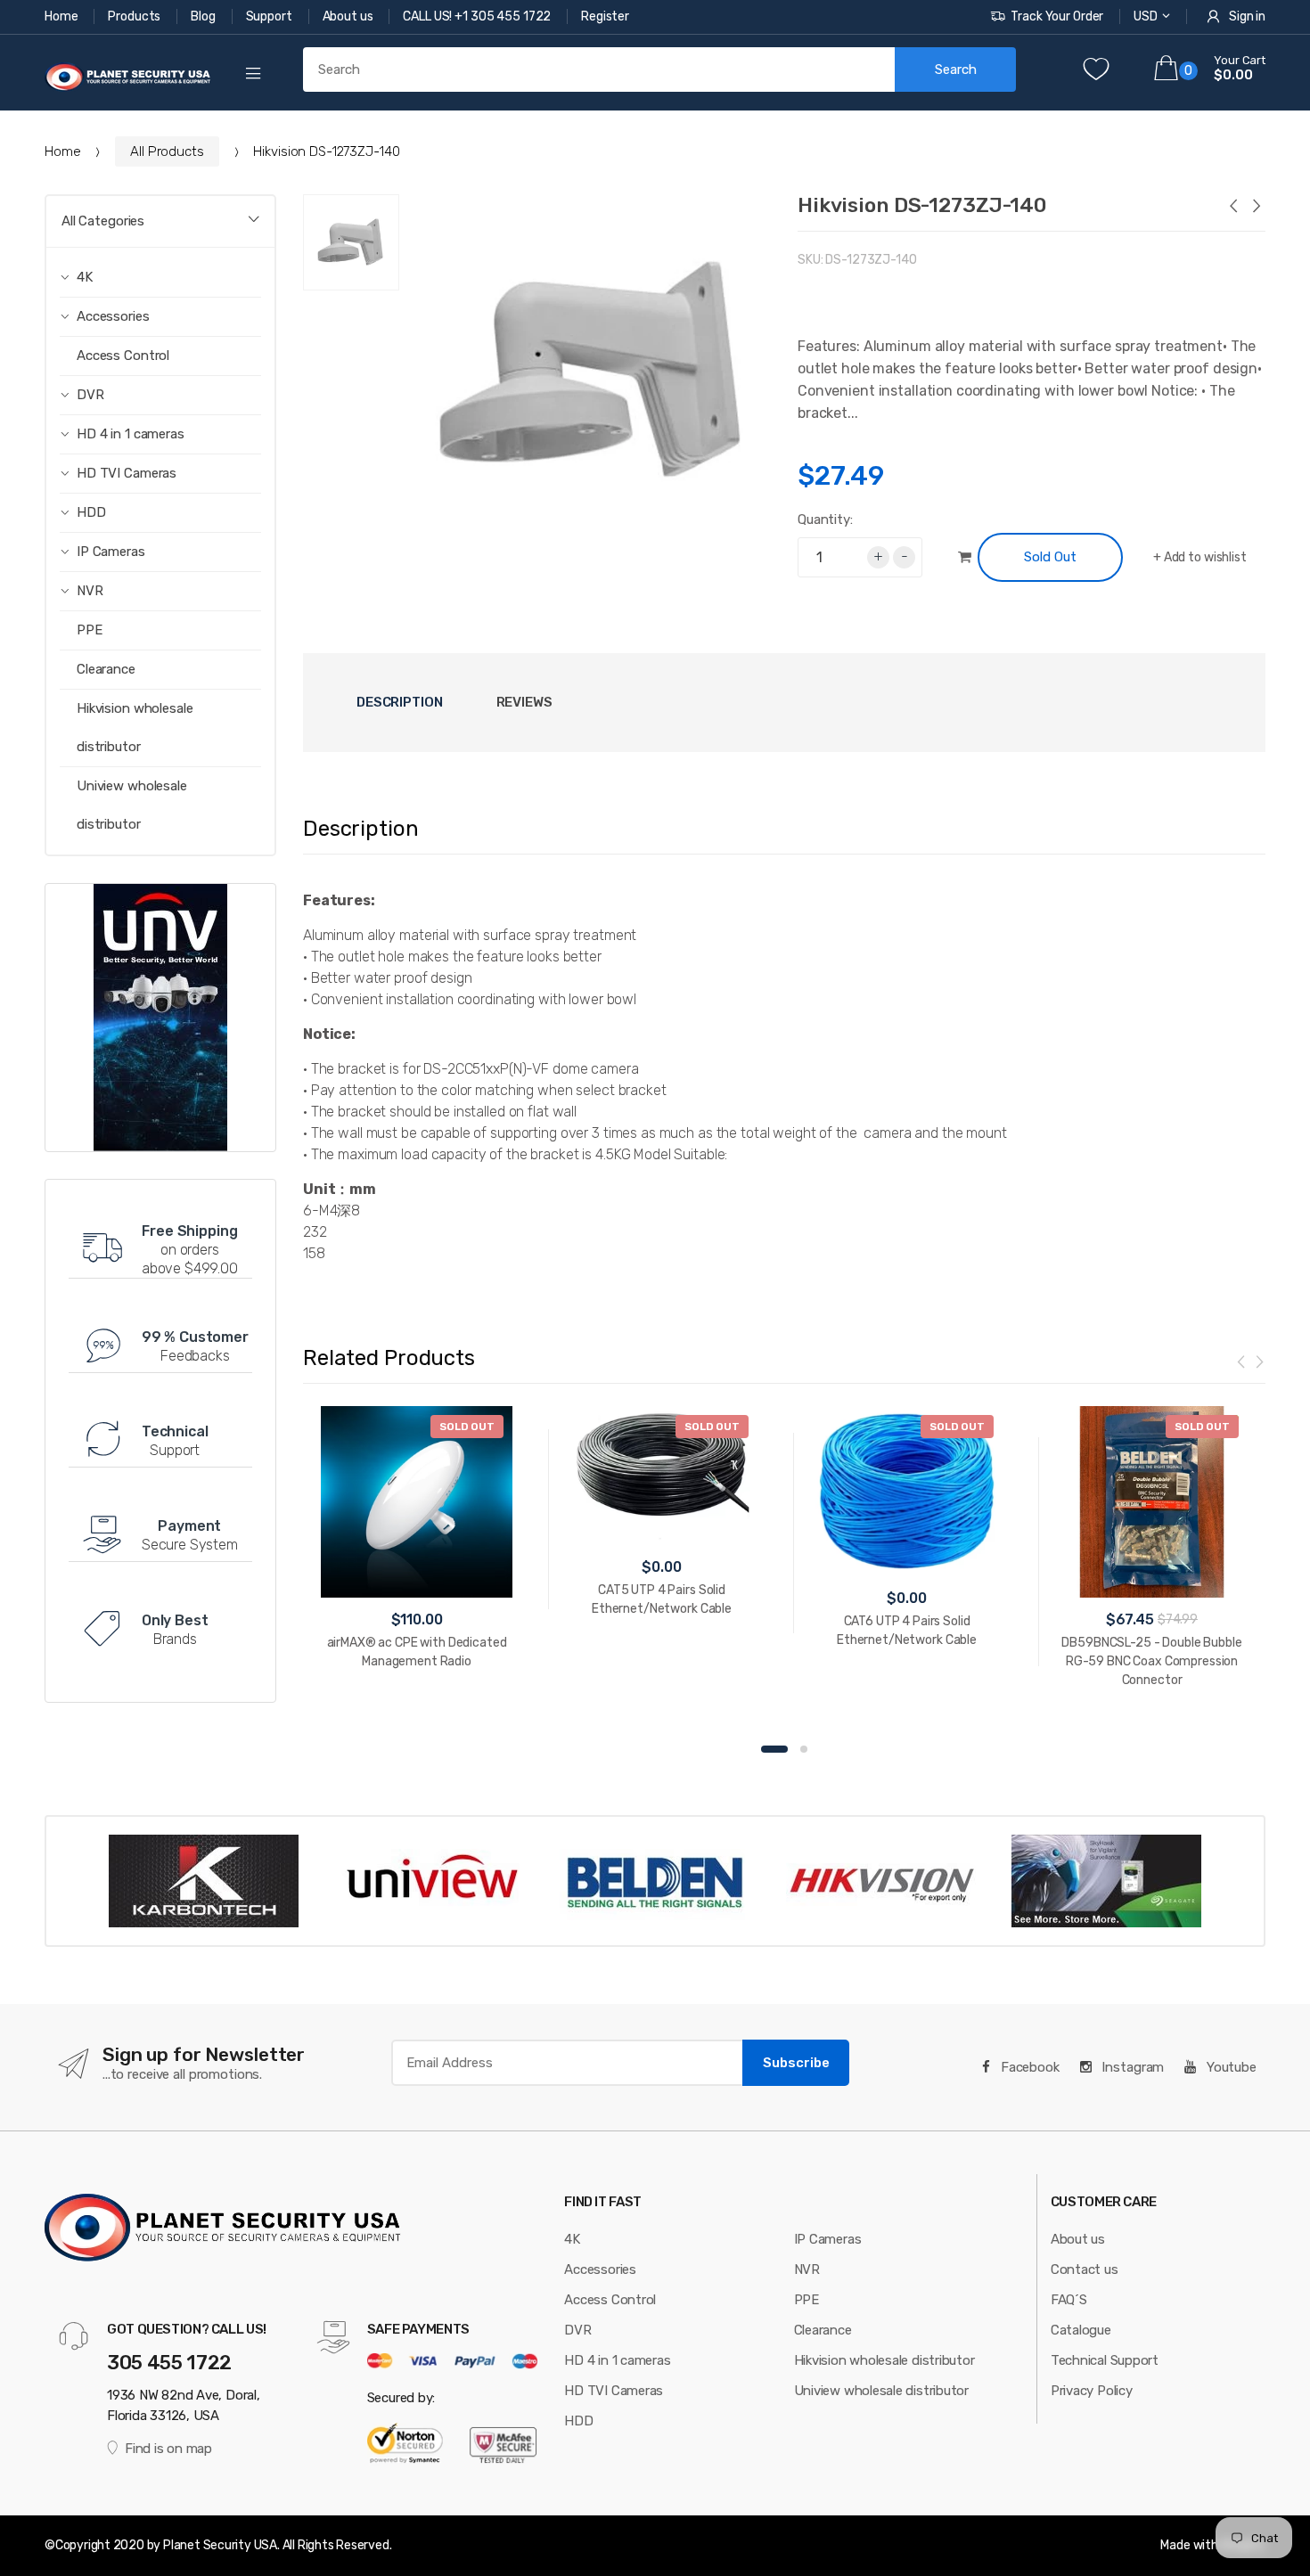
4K (572, 2239)
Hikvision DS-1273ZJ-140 (922, 205)
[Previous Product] (1232, 208)
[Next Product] (1256, 208)
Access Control (123, 356)
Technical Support (1105, 2360)
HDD (578, 2421)
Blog (204, 16)
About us (349, 16)
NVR (807, 2269)
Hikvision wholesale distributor (135, 728)
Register (605, 16)
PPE (90, 630)
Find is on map (168, 2449)
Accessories (600, 2269)
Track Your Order (1057, 16)
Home (62, 16)
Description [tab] (400, 702)
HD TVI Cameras (614, 2391)
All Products (167, 151)
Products (135, 16)
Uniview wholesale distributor (132, 805)
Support (270, 16)
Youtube (1230, 2067)
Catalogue (1081, 2330)
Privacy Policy (1092, 2391)
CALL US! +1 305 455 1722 (478, 16)
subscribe (796, 2063)
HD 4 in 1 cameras (617, 2360)
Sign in (1247, 16)
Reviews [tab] (524, 702)
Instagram (1132, 2067)
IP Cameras (828, 2239)
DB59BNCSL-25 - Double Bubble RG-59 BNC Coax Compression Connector (1151, 1661)
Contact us (1085, 2269)
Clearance (106, 669)
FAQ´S (1069, 2300)
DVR (577, 2330)
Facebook (1028, 2067)
